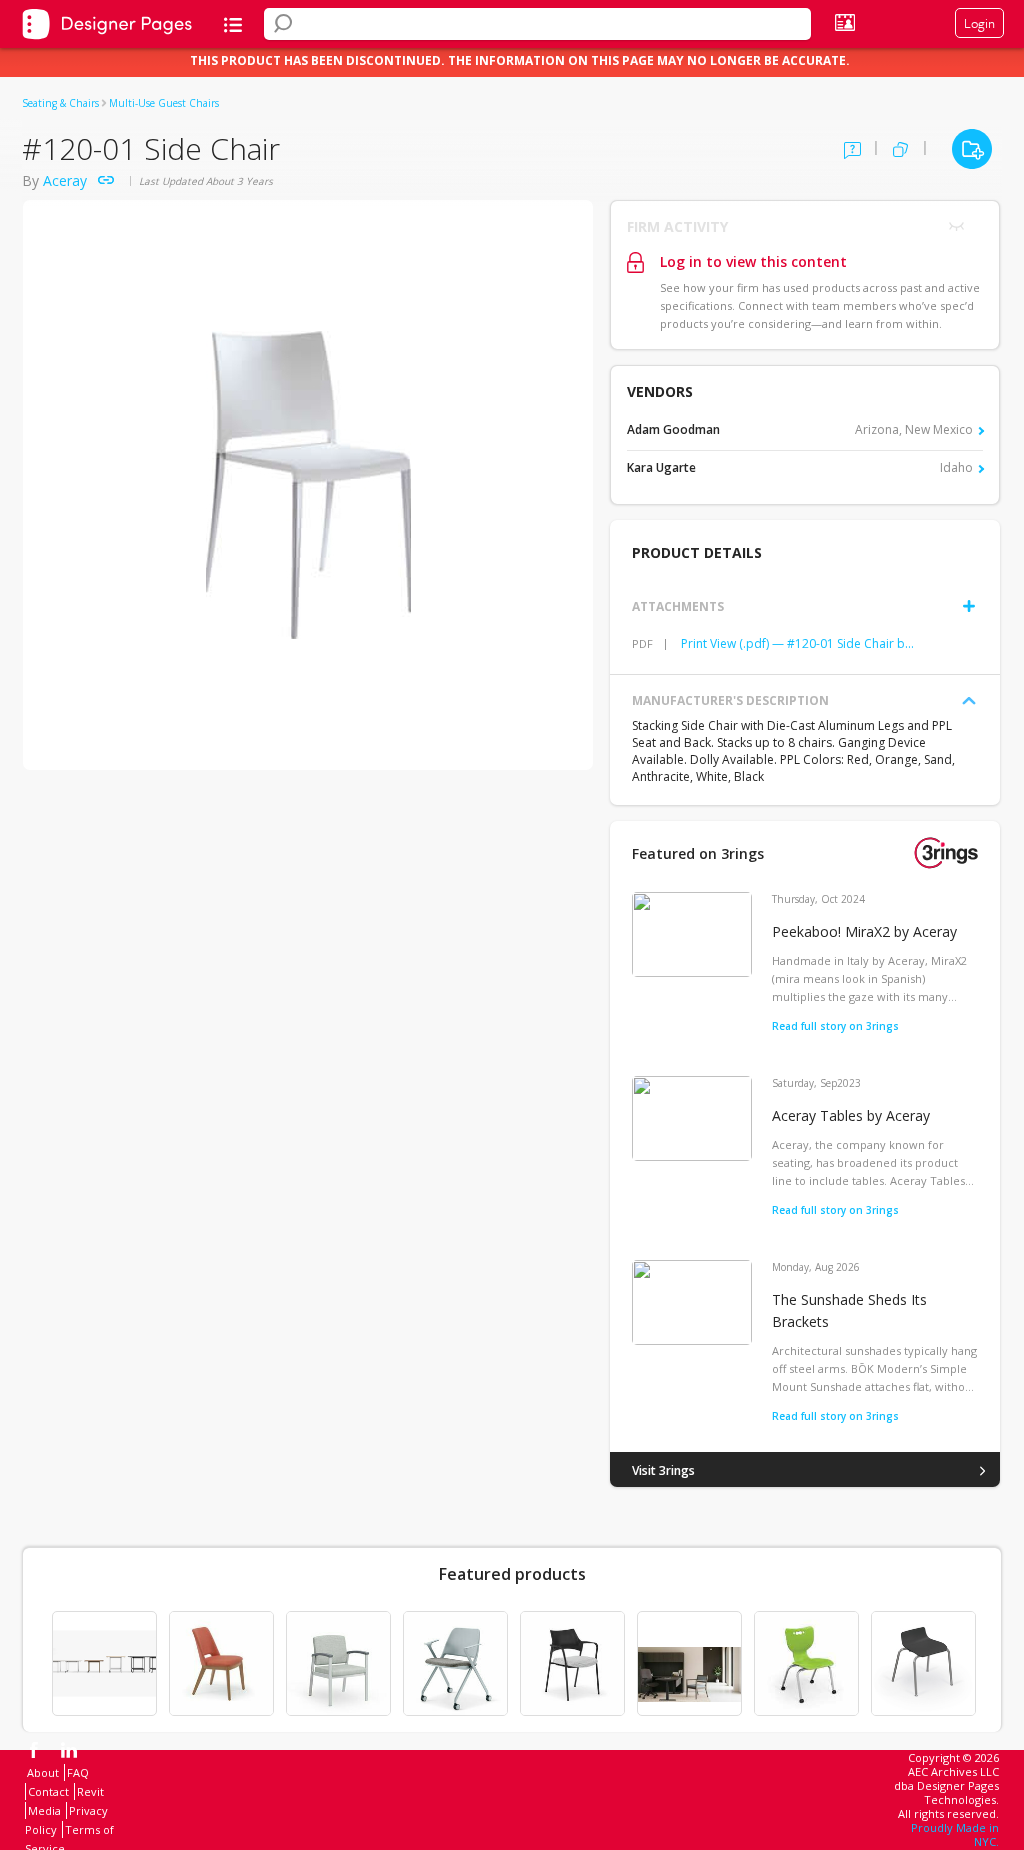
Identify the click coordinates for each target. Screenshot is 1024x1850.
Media (44, 1810)
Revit (90, 1791)
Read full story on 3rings (835, 1026)
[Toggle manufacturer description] (969, 701)
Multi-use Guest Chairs (164, 103)
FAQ (78, 1772)
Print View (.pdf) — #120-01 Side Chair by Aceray (799, 643)
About (43, 1772)
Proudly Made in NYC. (955, 1834)
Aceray (65, 180)
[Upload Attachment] (969, 606)
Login (979, 23)
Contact (48, 1791)
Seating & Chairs (60, 103)
